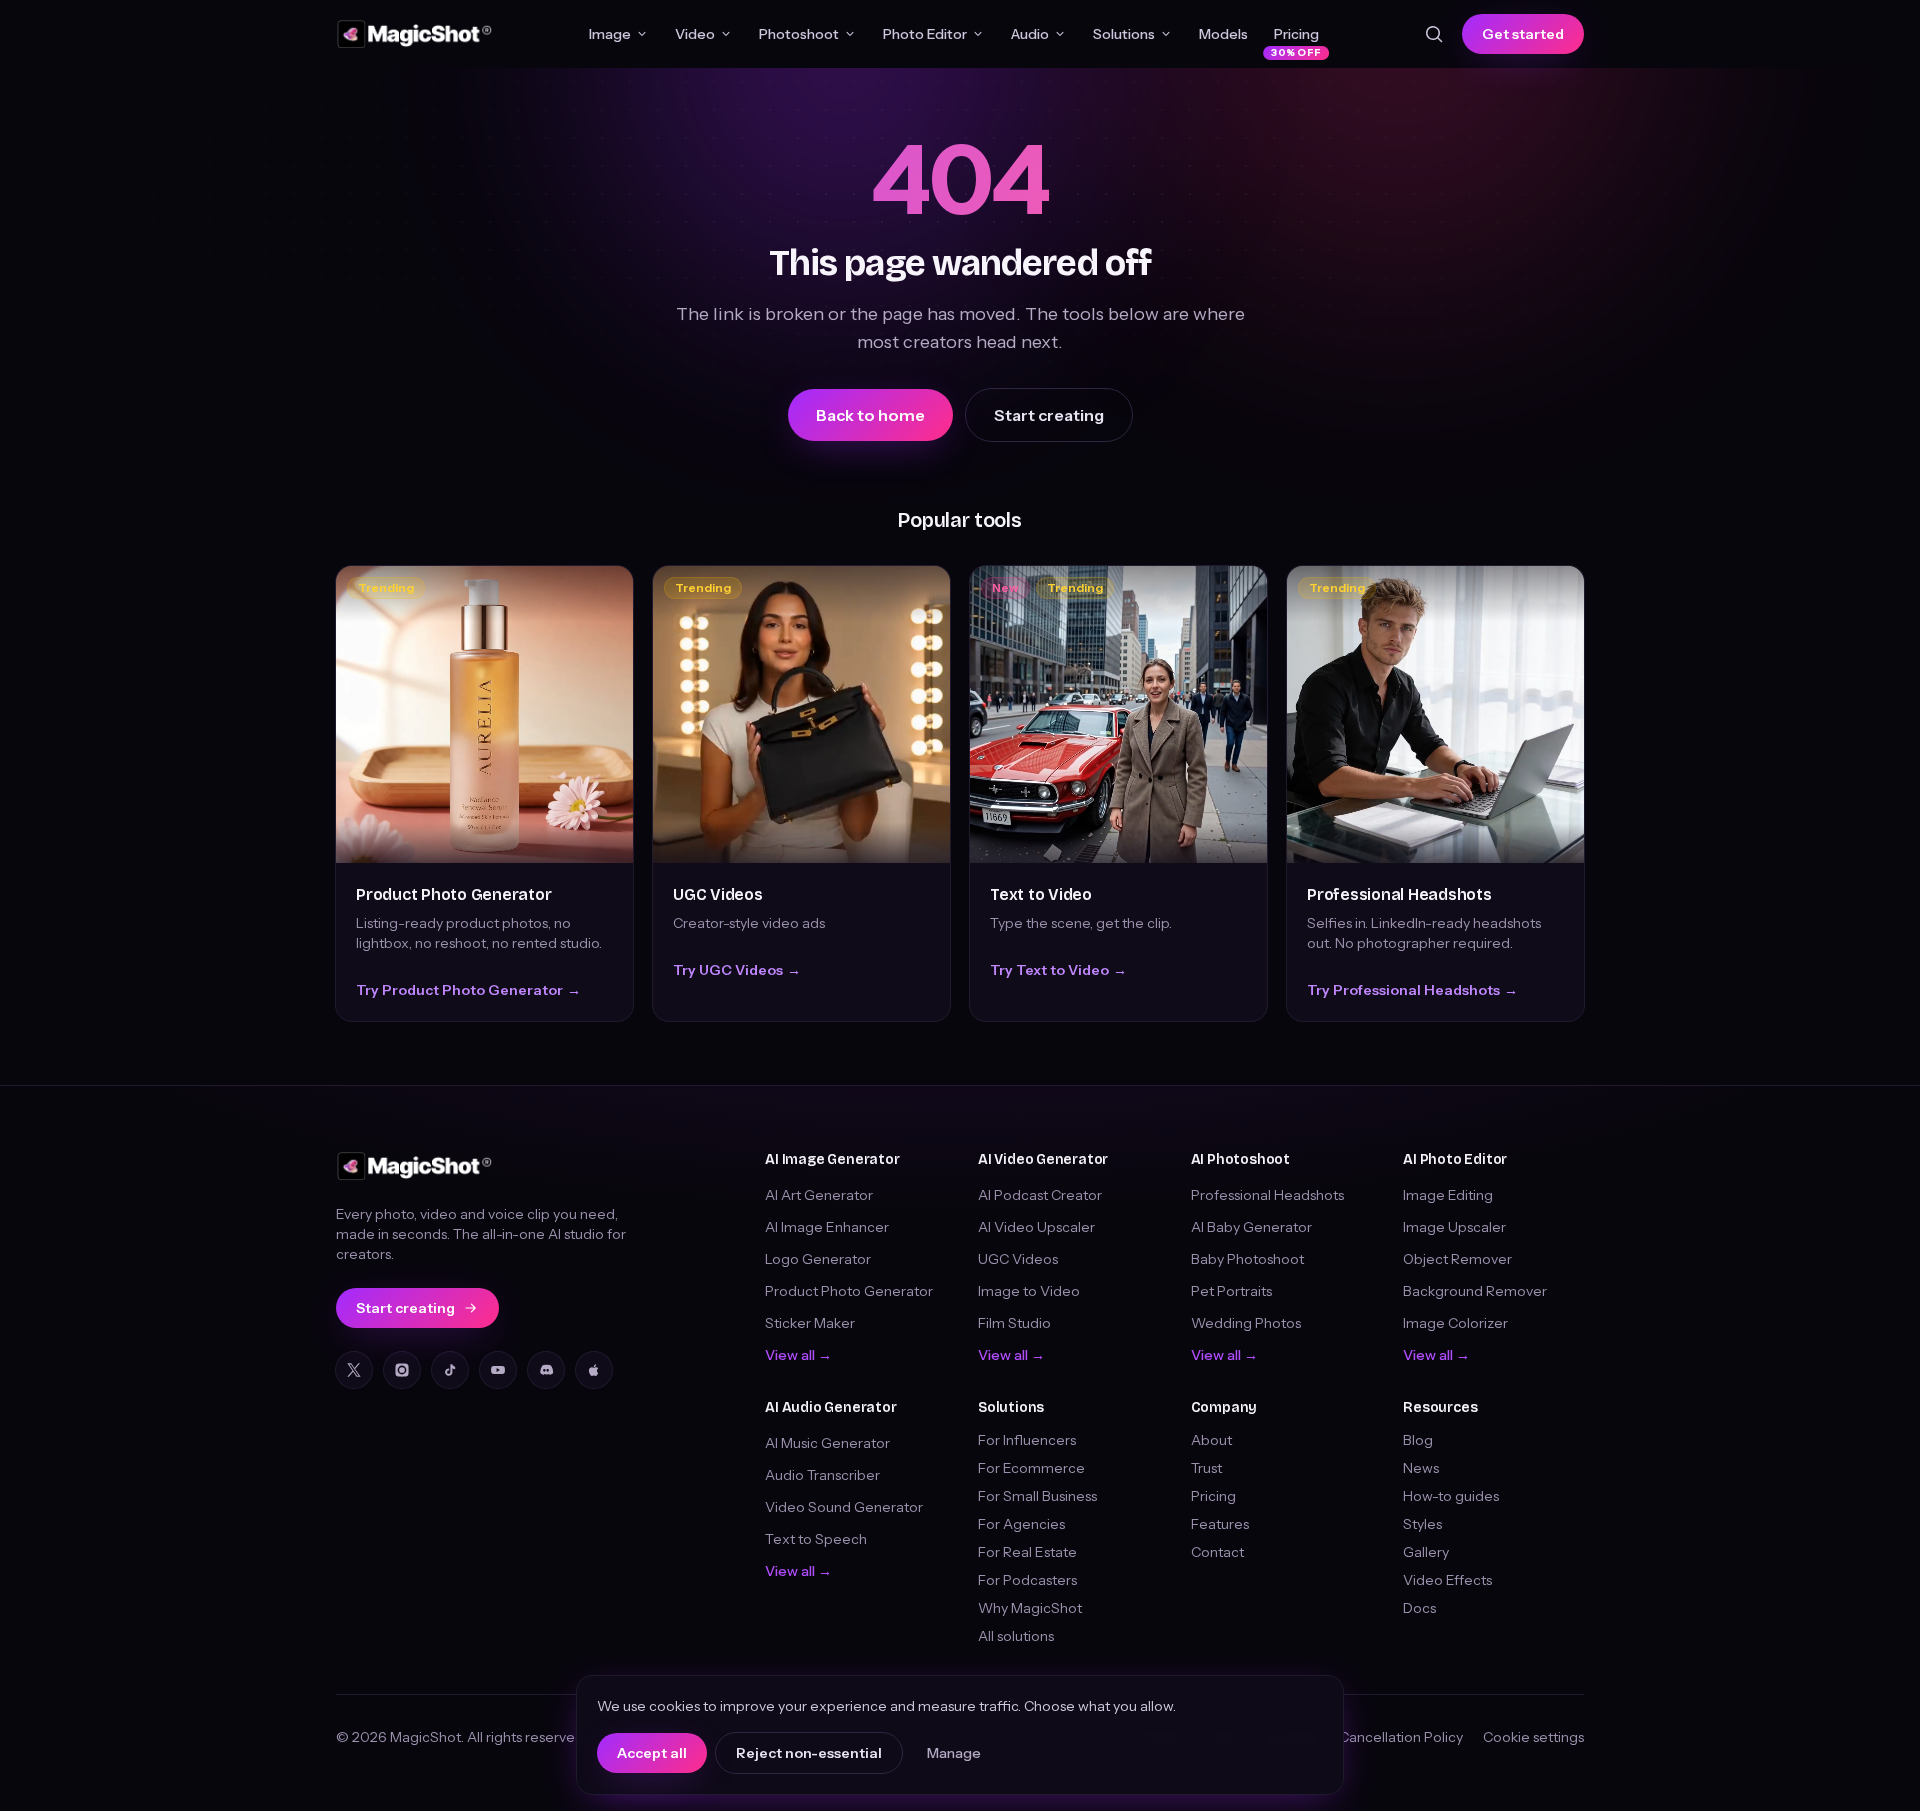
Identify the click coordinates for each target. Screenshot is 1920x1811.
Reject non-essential (809, 1753)
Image (610, 34)
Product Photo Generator (453, 894)
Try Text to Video (1058, 970)
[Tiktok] (450, 1370)
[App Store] (594, 1370)
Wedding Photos (1246, 1323)
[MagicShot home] (415, 34)
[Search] (1434, 34)
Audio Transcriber (822, 1475)
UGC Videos (718, 894)
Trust (1206, 1468)
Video (695, 34)
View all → (798, 1355)
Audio (1030, 34)
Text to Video (1041, 894)
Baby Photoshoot (1247, 1259)
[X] (354, 1370)
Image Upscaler (1454, 1227)
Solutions (1124, 34)
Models (1223, 34)
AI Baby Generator (1251, 1227)
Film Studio (1014, 1323)
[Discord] (546, 1370)
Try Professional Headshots (1412, 990)
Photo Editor (925, 34)
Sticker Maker (810, 1323)
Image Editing (1448, 1195)
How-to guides (1451, 1496)
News (1421, 1468)
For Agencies (1021, 1524)
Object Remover (1457, 1259)
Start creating (1049, 415)
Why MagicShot (1030, 1608)
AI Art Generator (819, 1195)
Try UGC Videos (737, 970)
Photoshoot (799, 34)
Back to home (870, 415)
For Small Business (1037, 1496)
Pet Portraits (1231, 1291)
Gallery (1426, 1552)
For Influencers (1027, 1440)
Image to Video (1029, 1291)
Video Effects (1447, 1580)
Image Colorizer (1455, 1323)
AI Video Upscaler (1036, 1227)
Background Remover (1475, 1291)
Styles (1422, 1524)
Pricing (1296, 38)
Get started (1523, 34)
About (1211, 1440)
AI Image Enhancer (827, 1227)
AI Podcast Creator (1040, 1195)
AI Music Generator (827, 1443)
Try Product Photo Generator (468, 990)
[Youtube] (498, 1370)
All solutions (1016, 1636)
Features (1220, 1524)
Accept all (652, 1753)
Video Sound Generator (844, 1507)
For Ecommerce (1031, 1468)
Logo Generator (818, 1259)
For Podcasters (1027, 1580)
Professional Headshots (1399, 894)
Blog (1418, 1440)
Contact (1217, 1552)
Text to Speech (816, 1539)
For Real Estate (1027, 1552)
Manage (954, 1753)
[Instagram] (402, 1370)
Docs (1419, 1608)
